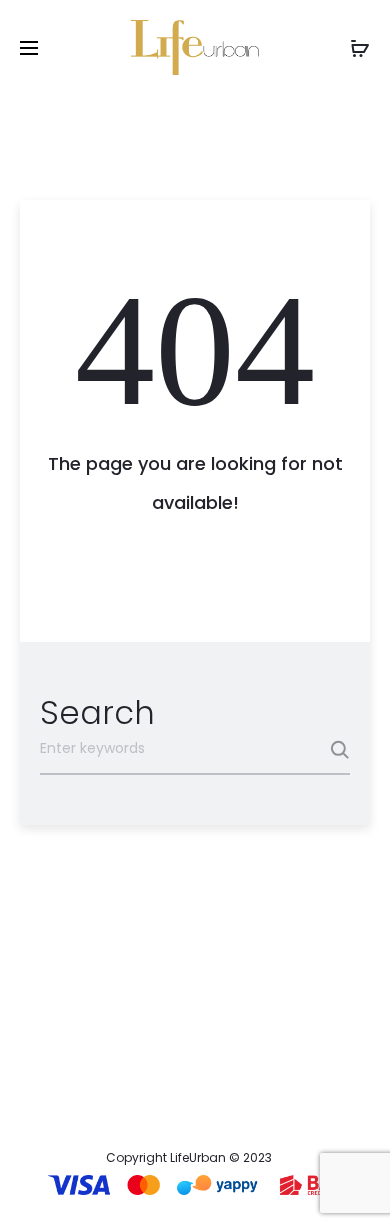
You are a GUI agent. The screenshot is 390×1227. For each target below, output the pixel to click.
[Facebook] (174, 1101)
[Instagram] (215, 1101)
